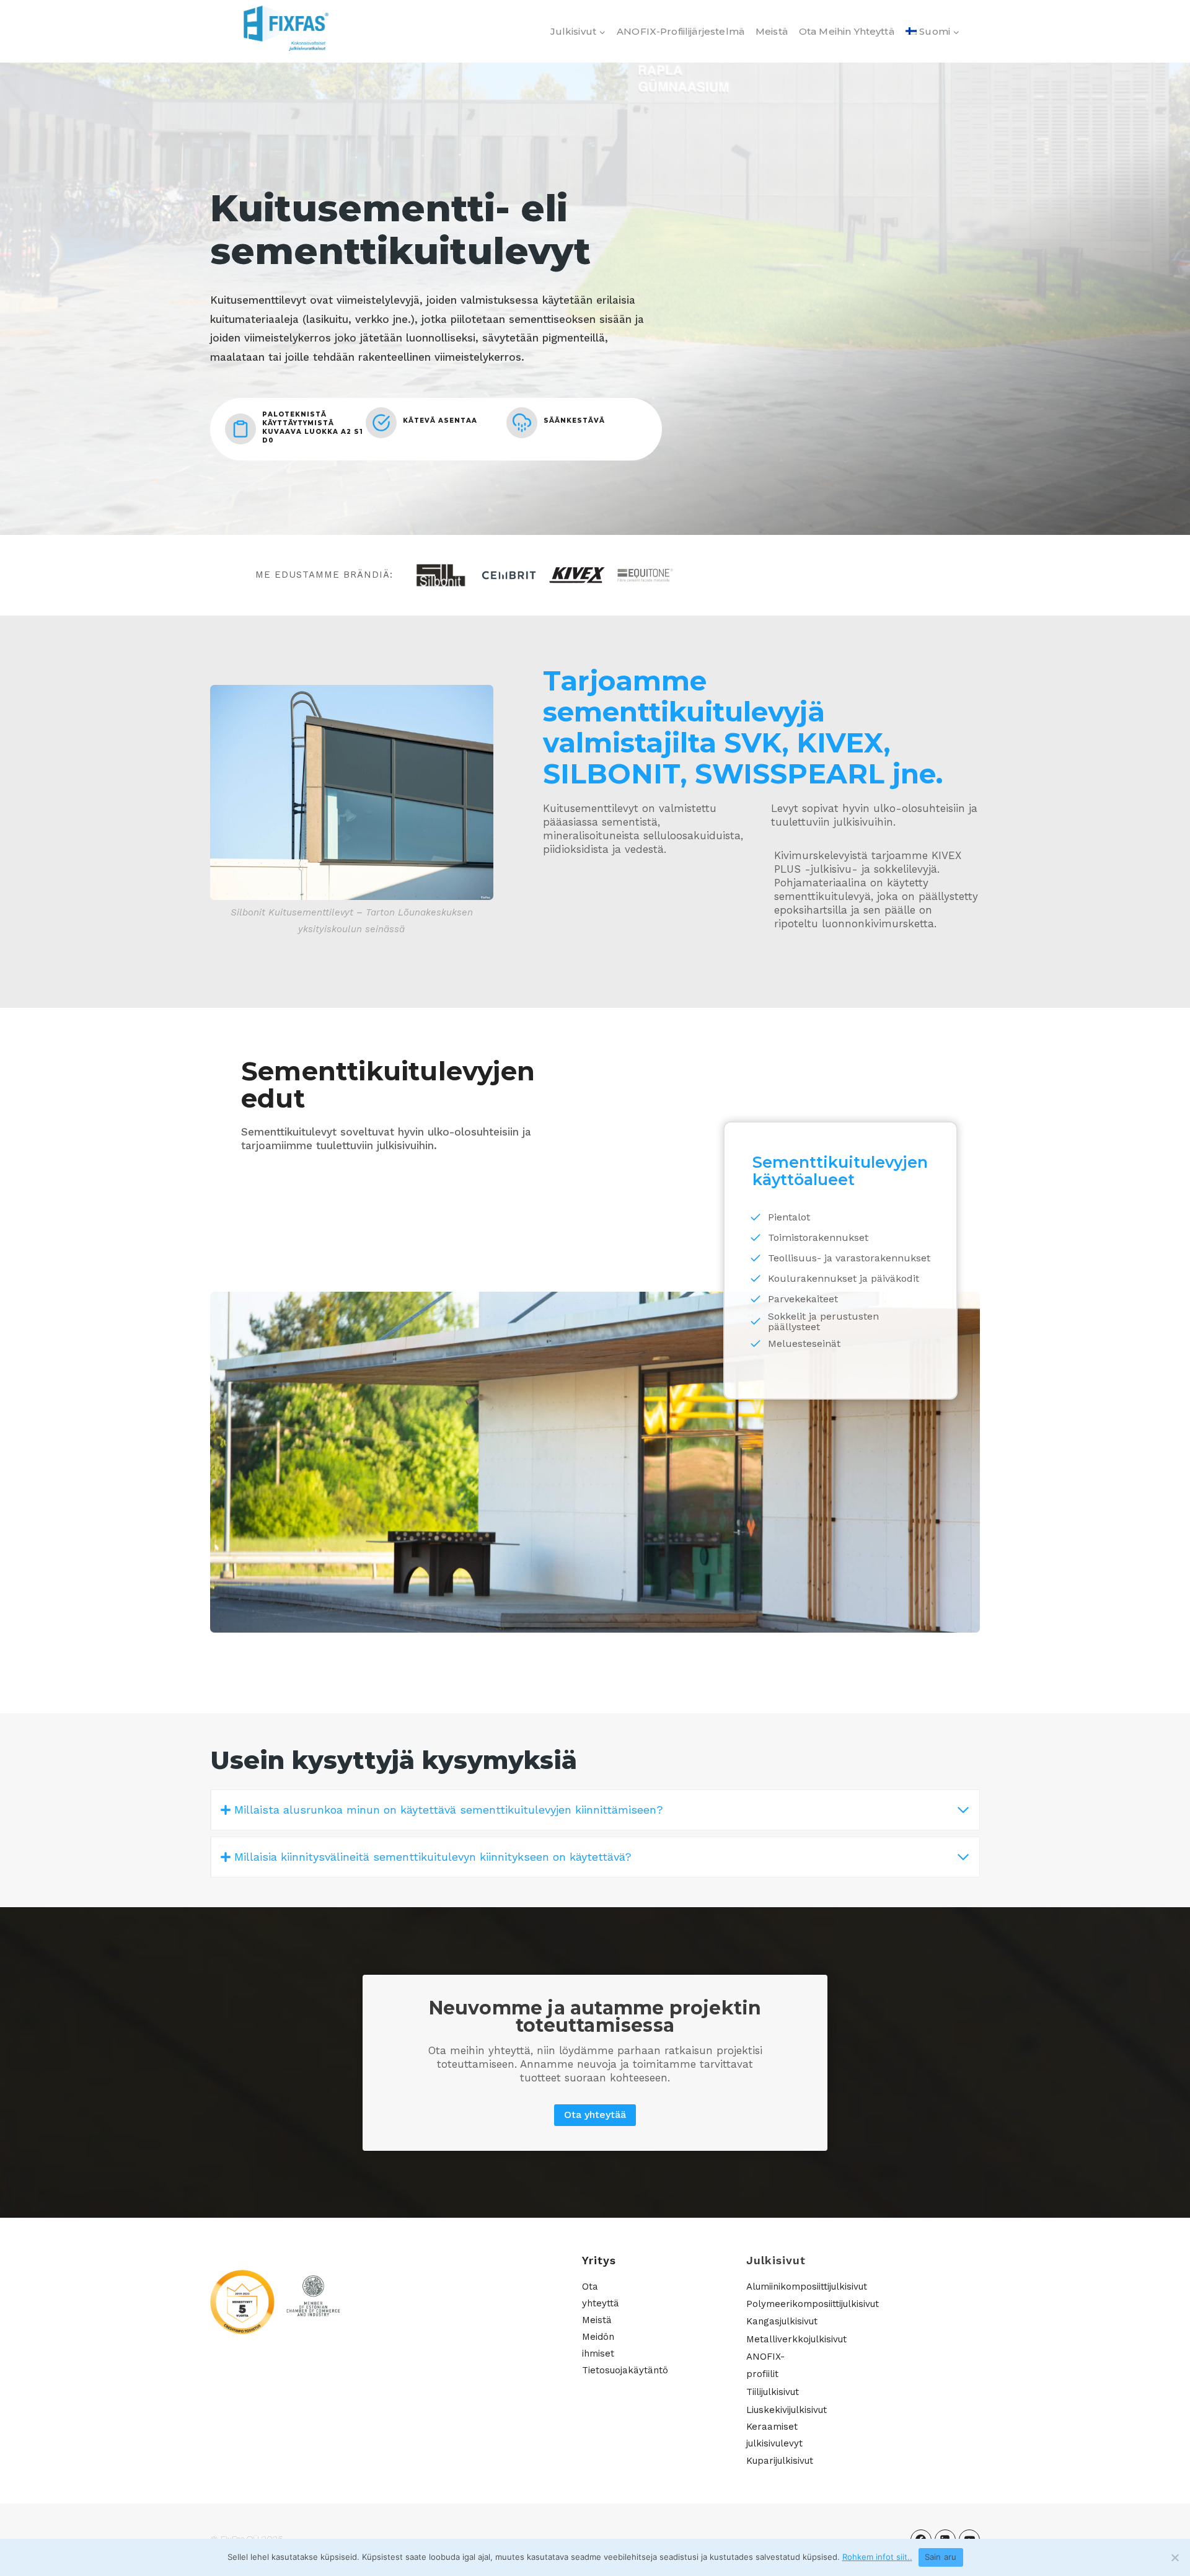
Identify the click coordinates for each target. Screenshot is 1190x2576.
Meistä (772, 31)
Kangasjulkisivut (782, 2321)
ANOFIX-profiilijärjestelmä (681, 31)
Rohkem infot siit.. (877, 2557)
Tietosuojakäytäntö (625, 2370)
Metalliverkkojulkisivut (796, 2339)
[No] (1175, 2557)
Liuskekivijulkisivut (787, 2410)
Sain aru (941, 2557)
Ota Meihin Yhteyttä (847, 31)
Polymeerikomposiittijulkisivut (813, 2304)
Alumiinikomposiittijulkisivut (807, 2287)
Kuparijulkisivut (780, 2461)
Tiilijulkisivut (773, 2392)
